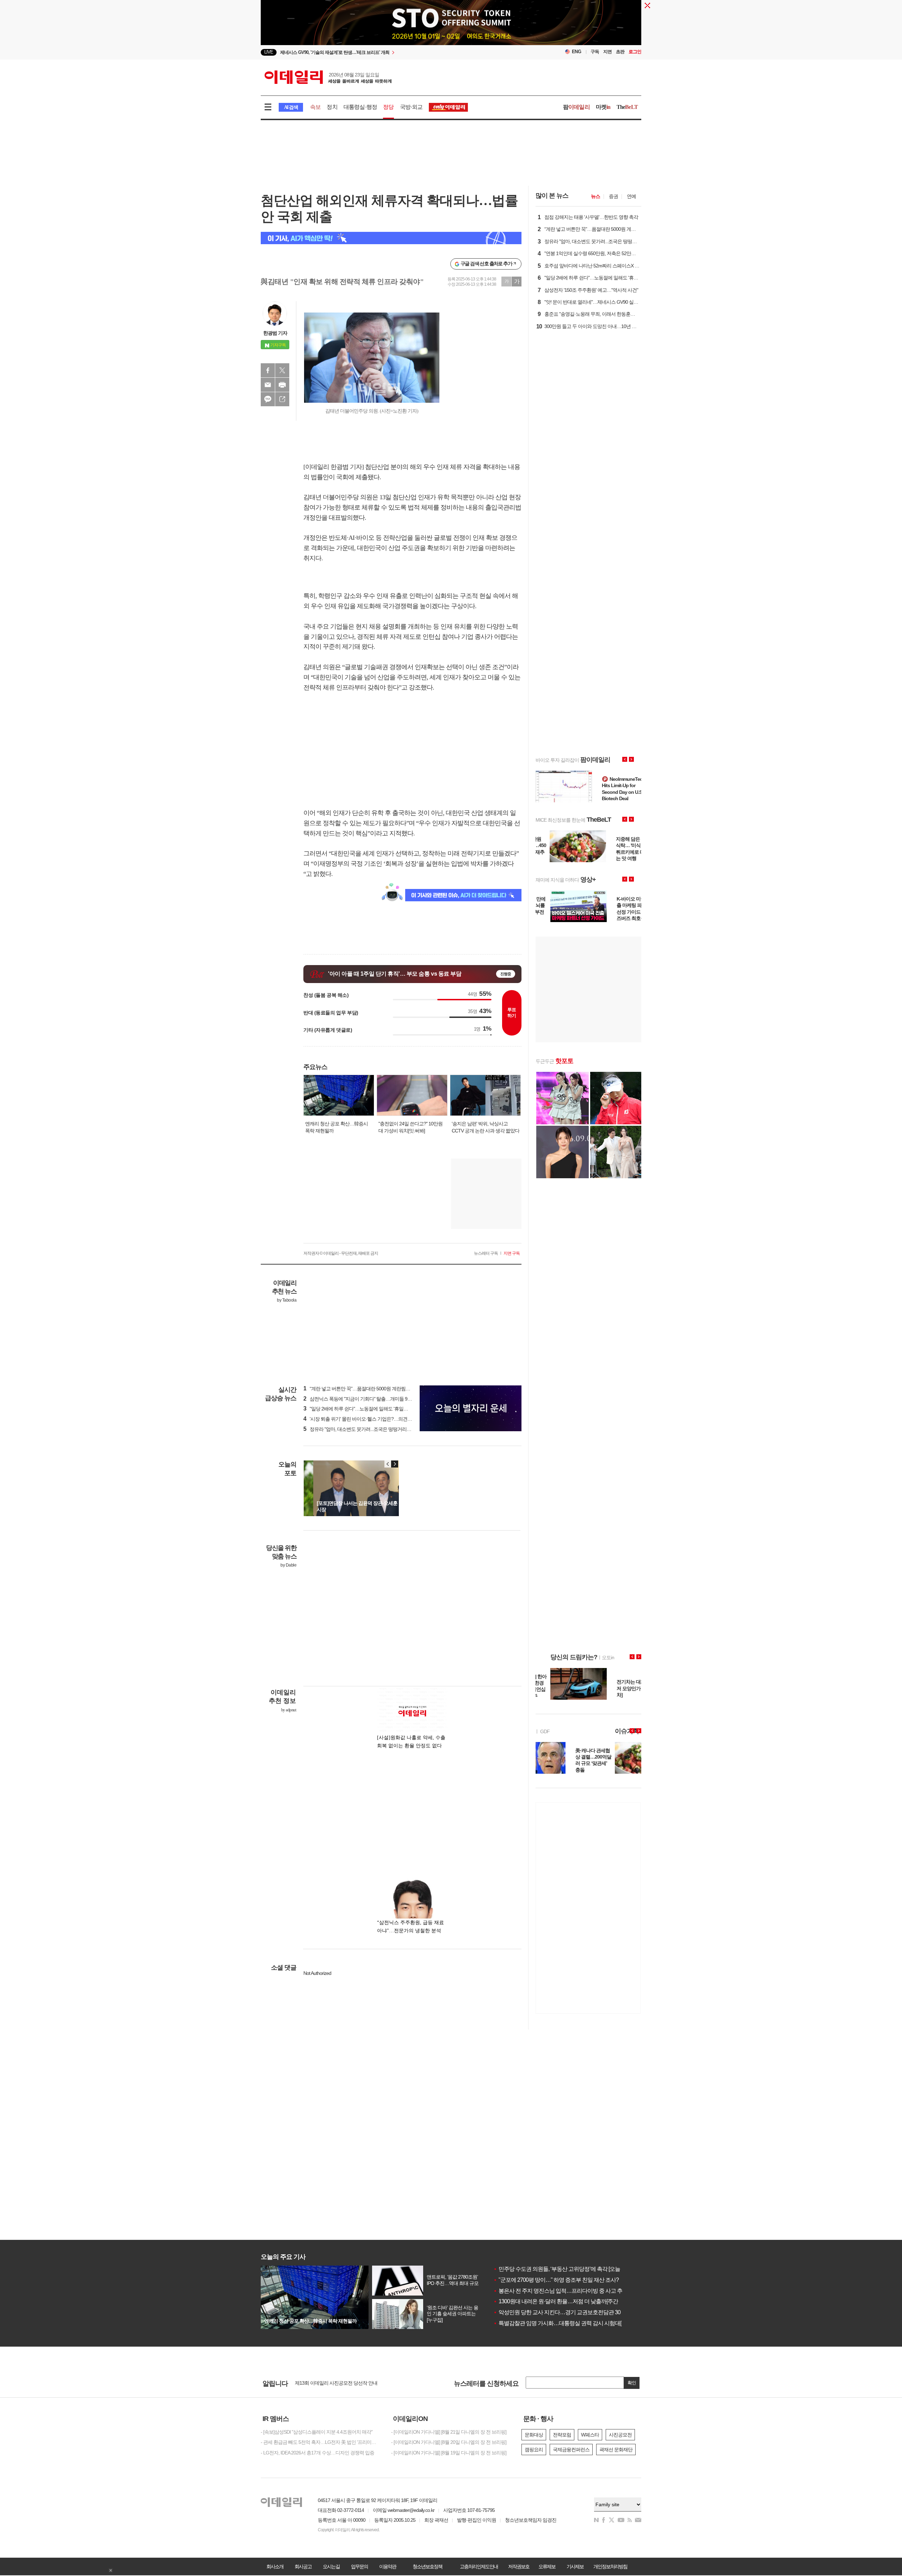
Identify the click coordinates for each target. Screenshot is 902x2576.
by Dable (288, 1565)
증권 (613, 196)
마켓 (603, 107)
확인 (632, 2383)
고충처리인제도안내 (479, 2566)
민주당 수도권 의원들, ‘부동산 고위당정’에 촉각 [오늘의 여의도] (568, 2269)
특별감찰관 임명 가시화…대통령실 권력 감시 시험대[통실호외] (568, 2323)
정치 (332, 107)
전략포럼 (562, 2435)
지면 (607, 52)
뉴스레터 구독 (486, 1253)
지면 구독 (512, 1253)
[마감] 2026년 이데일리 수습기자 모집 (333, 2383)
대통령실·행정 (360, 107)
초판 (620, 52)
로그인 (635, 52)
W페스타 (590, 2435)
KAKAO (268, 399)
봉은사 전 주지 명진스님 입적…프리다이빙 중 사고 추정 (560, 2291)
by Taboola (287, 1300)
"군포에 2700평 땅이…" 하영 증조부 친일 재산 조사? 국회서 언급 (570, 2280)
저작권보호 (519, 2566)
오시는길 (331, 2566)
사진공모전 (620, 2435)
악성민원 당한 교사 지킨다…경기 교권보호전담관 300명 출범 (567, 2312)
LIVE (269, 52)
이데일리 (328, 77)
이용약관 (388, 2566)
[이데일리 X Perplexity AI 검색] (391, 238)
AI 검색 (291, 107)
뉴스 (595, 196)
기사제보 (575, 2566)
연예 (631, 196)
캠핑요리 (534, 2450)
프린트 (282, 385)
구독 (595, 52)
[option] (394, 52)
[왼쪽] (388, 1464)
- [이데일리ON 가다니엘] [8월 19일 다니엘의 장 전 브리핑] (449, 2453)
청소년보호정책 (427, 2566)
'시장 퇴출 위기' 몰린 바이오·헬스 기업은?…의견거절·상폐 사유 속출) (376, 1419)
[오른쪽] (395, 1464)
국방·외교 (411, 107)
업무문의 (359, 2566)
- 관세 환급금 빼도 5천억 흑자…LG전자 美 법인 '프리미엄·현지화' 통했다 (321, 2442)
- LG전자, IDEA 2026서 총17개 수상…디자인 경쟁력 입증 (317, 2453)
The (627, 107)
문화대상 (534, 2435)
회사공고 (303, 2566)
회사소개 (275, 2566)
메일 (268, 385)
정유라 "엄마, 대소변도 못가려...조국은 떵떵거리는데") (361, 1429)
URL (282, 399)
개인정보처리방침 (610, 2566)
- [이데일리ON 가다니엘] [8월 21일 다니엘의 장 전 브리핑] (449, 2432)
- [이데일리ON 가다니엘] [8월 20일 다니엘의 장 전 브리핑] (449, 2442)
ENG (577, 52)
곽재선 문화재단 (616, 2450)
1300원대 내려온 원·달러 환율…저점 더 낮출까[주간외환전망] (567, 2301)
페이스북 (268, 370)
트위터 (282, 370)
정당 (388, 107)
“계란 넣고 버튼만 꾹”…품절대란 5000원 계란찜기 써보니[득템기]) (373, 1389)
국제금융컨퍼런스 (571, 2450)
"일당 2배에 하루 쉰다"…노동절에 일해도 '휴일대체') (359, 1409)
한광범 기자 (275, 333)
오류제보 (547, 2566)
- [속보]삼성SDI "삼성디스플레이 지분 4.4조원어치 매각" (317, 2432)
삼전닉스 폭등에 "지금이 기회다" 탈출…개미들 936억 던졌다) (368, 1399)
